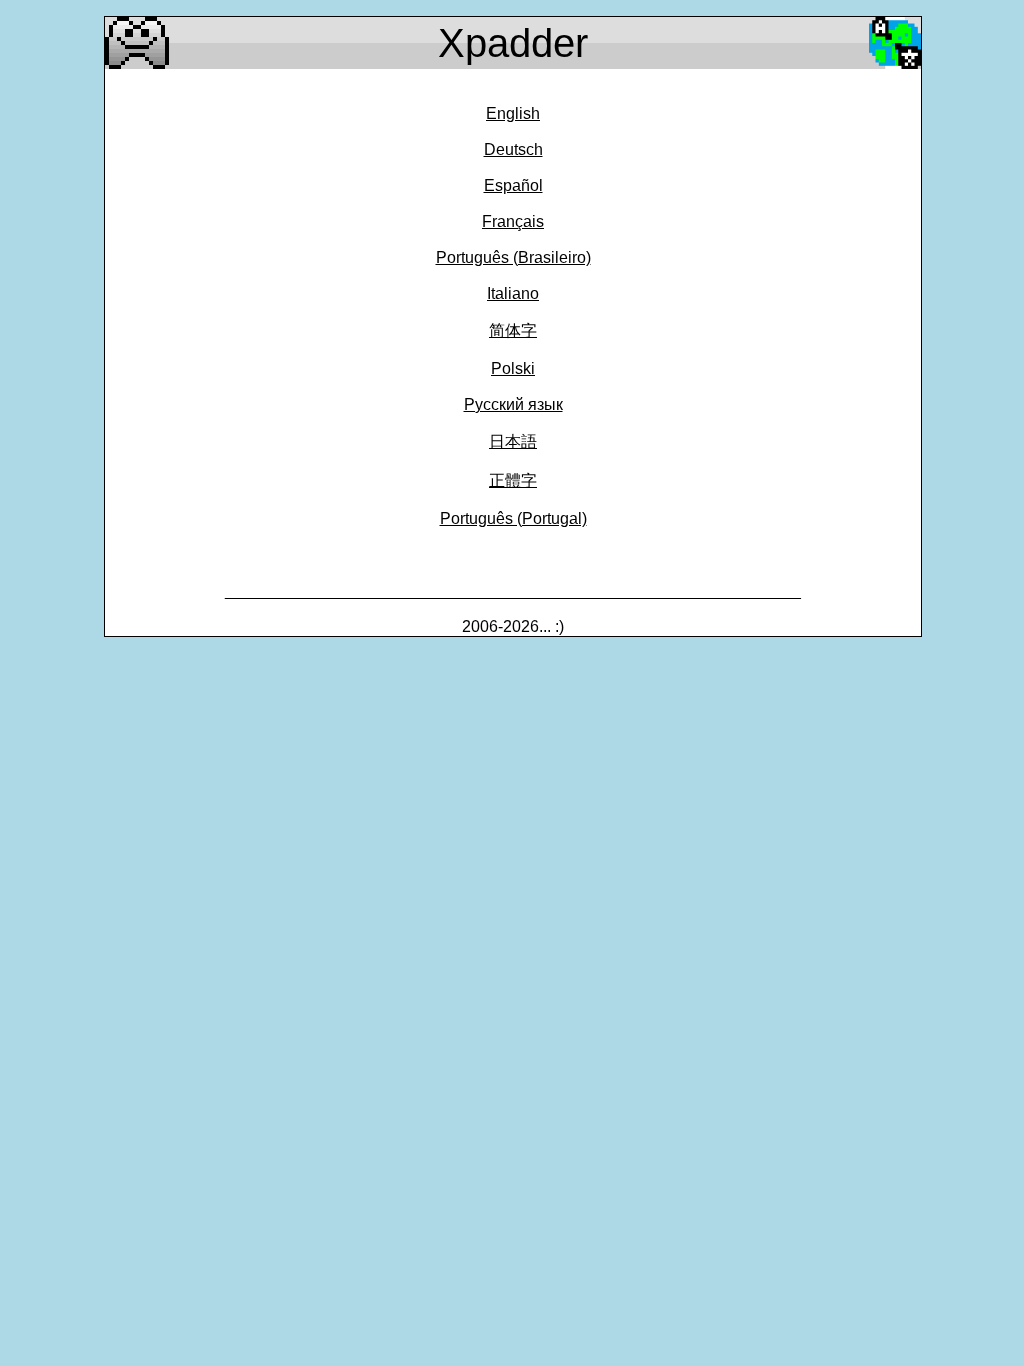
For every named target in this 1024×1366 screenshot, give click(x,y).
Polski (513, 368)
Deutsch (513, 149)
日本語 (513, 441)
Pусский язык (513, 404)
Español (513, 185)
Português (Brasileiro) (513, 257)
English (513, 113)
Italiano (513, 293)
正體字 (513, 480)
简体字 (513, 330)
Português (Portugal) (513, 518)
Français (513, 221)
